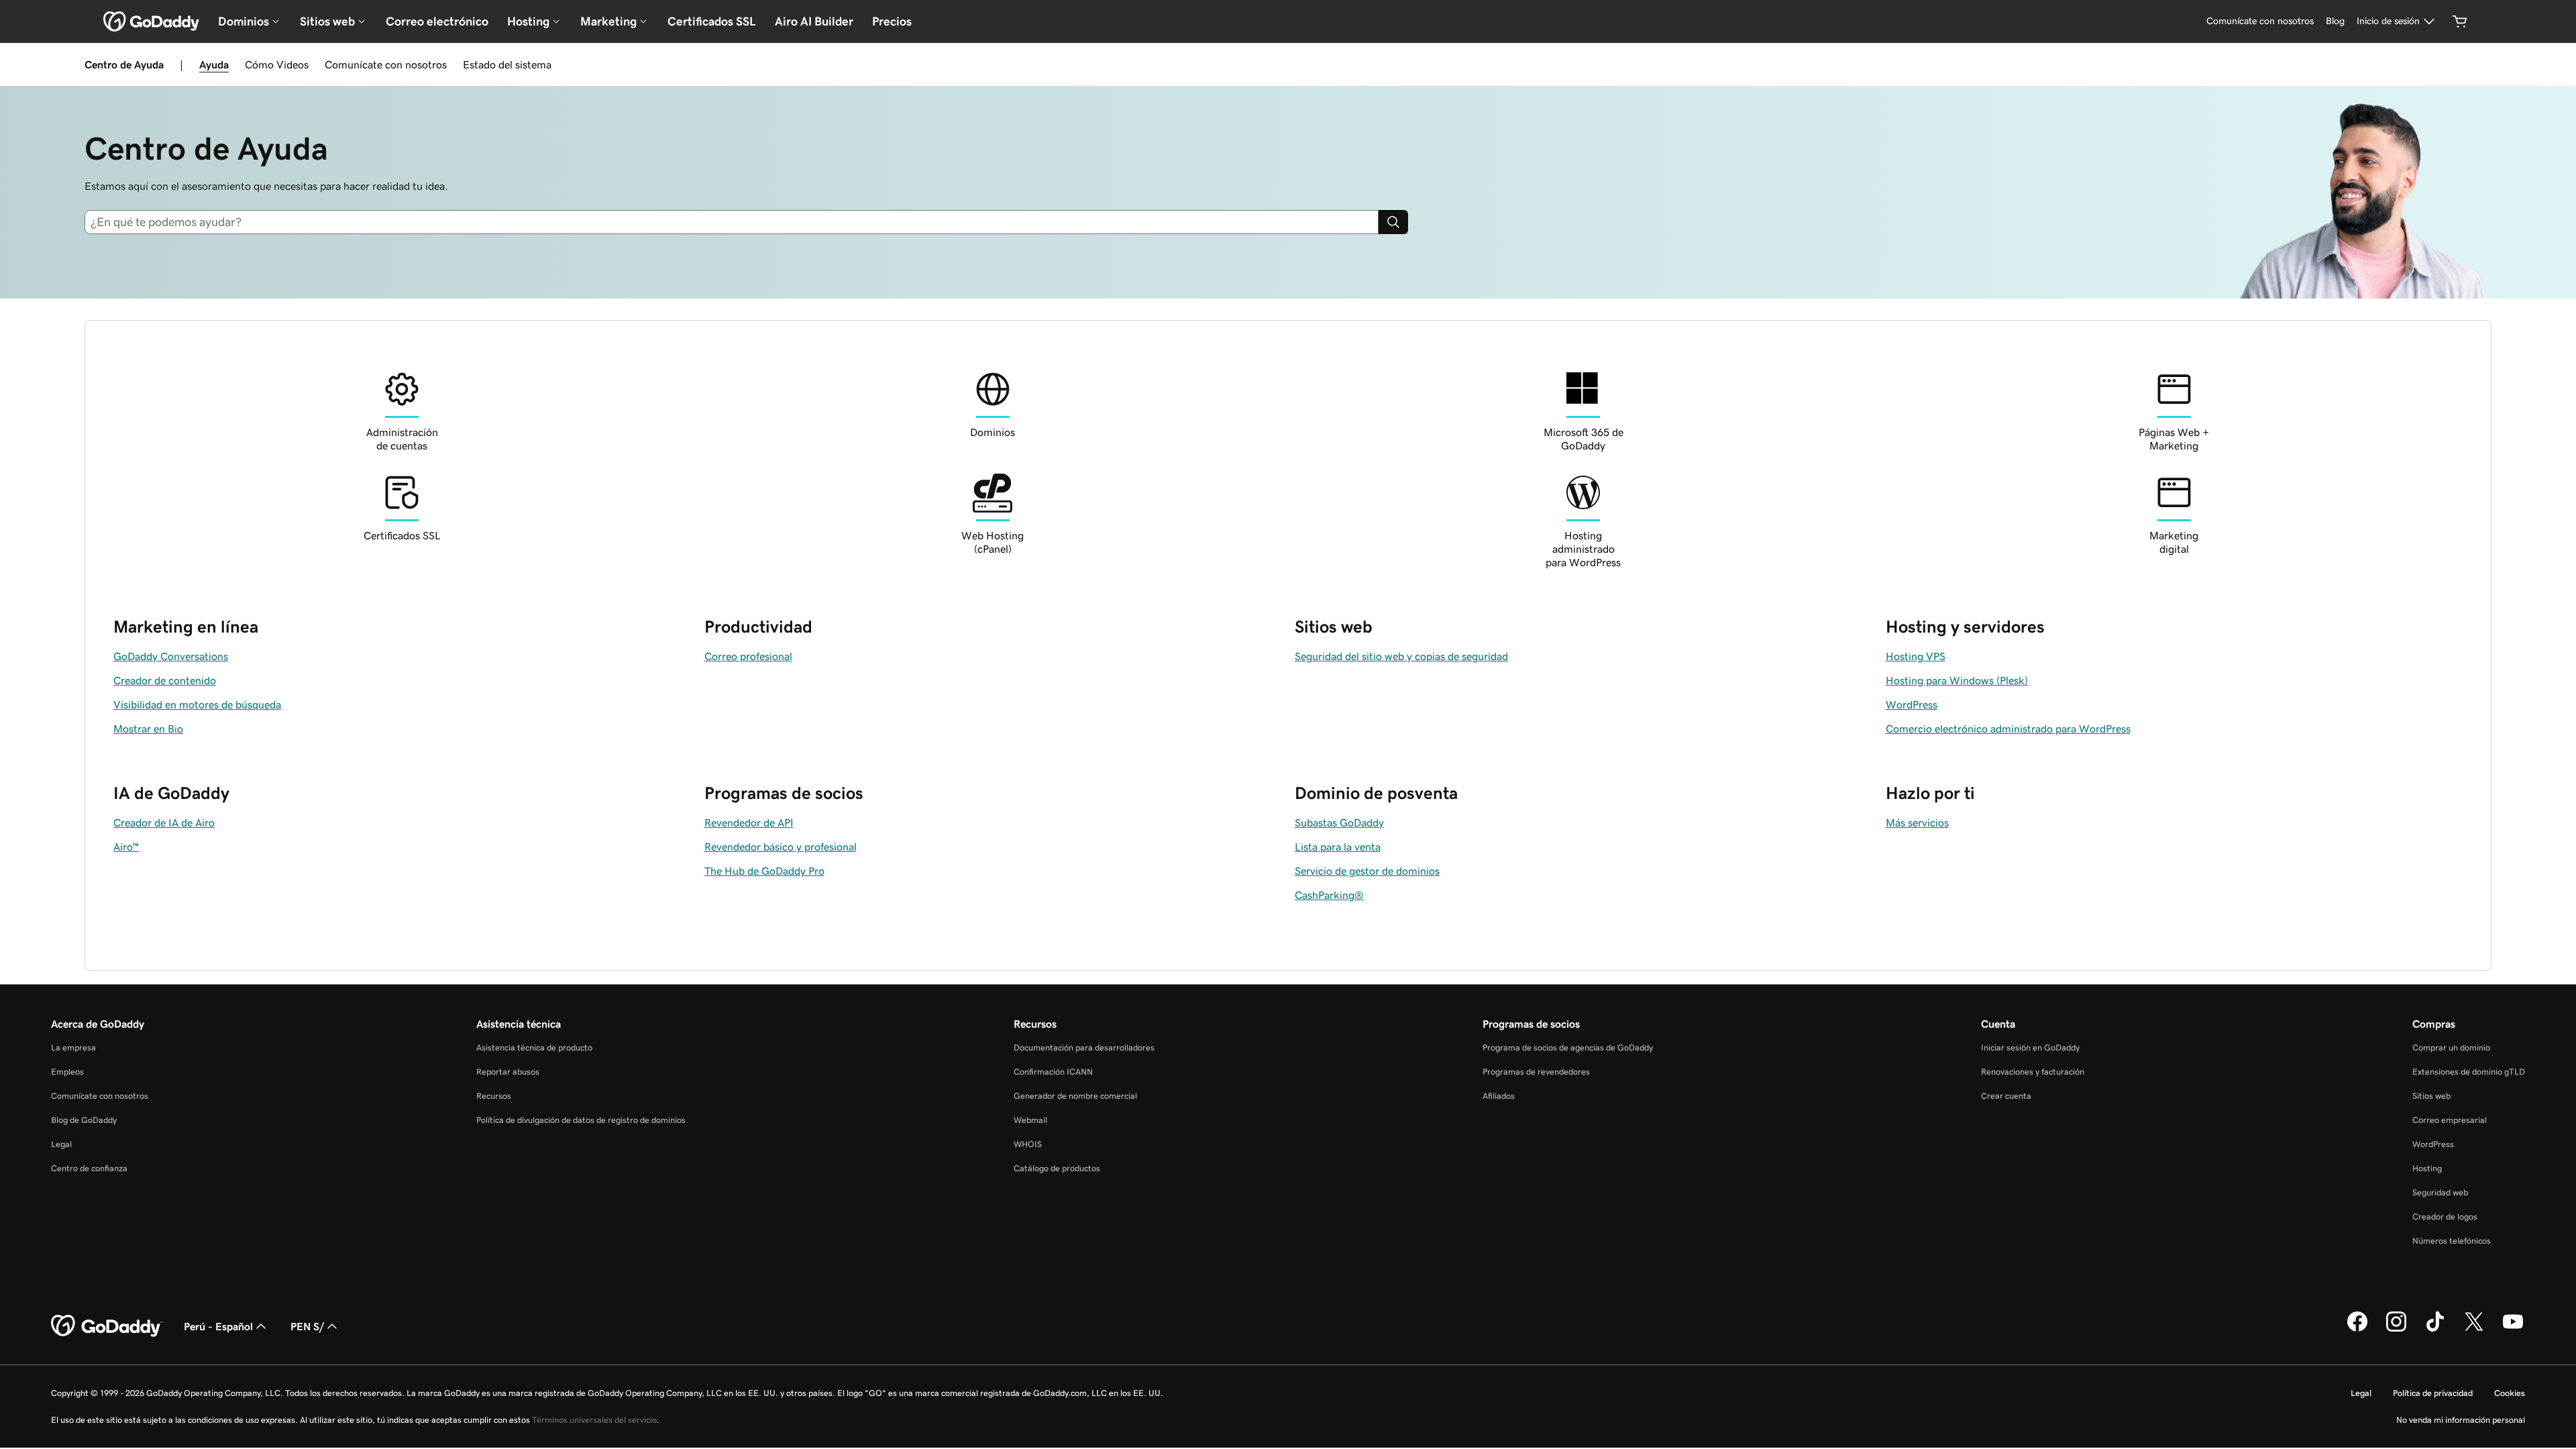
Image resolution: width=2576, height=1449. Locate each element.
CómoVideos (277, 64)
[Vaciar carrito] (2460, 21)
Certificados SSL (712, 21)
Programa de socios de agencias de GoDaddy (1568, 1048)
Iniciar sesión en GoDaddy (2030, 1048)
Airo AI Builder (814, 21)
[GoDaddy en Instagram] (2396, 1330)
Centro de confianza (89, 1168)
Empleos (67, 1072)
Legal (61, 1144)
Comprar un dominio (2451, 1048)
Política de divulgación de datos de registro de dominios (581, 1120)
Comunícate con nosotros (386, 64)
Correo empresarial (2450, 1120)
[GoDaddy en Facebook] (2357, 1330)
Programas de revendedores (1536, 1072)
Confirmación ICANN (1053, 1072)
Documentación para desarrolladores (1084, 1048)
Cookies (2510, 1393)
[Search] (1393, 222)
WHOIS (1028, 1144)
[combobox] (737, 222)
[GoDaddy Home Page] (107, 1326)
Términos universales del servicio (594, 1420)
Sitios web (2431, 1096)
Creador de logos (2445, 1217)
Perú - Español (218, 1326)
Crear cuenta (2006, 1096)
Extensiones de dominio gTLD (2469, 1072)
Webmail (1030, 1120)
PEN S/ (307, 1326)
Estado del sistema (507, 64)
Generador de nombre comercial (1075, 1096)
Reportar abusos (508, 1072)
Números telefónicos (2452, 1241)
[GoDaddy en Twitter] (2474, 1330)
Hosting (2427, 1168)
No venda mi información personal (2461, 1420)
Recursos (494, 1096)
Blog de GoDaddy (84, 1120)
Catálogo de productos (1057, 1168)
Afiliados (1499, 1096)
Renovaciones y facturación (2033, 1072)
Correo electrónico (437, 21)
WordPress (2433, 1144)
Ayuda (214, 64)
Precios (892, 21)
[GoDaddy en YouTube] (2513, 1330)
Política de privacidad (2433, 1393)
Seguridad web (2440, 1192)
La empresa (73, 1048)
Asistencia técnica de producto (534, 1048)
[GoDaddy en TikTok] (2435, 1330)
